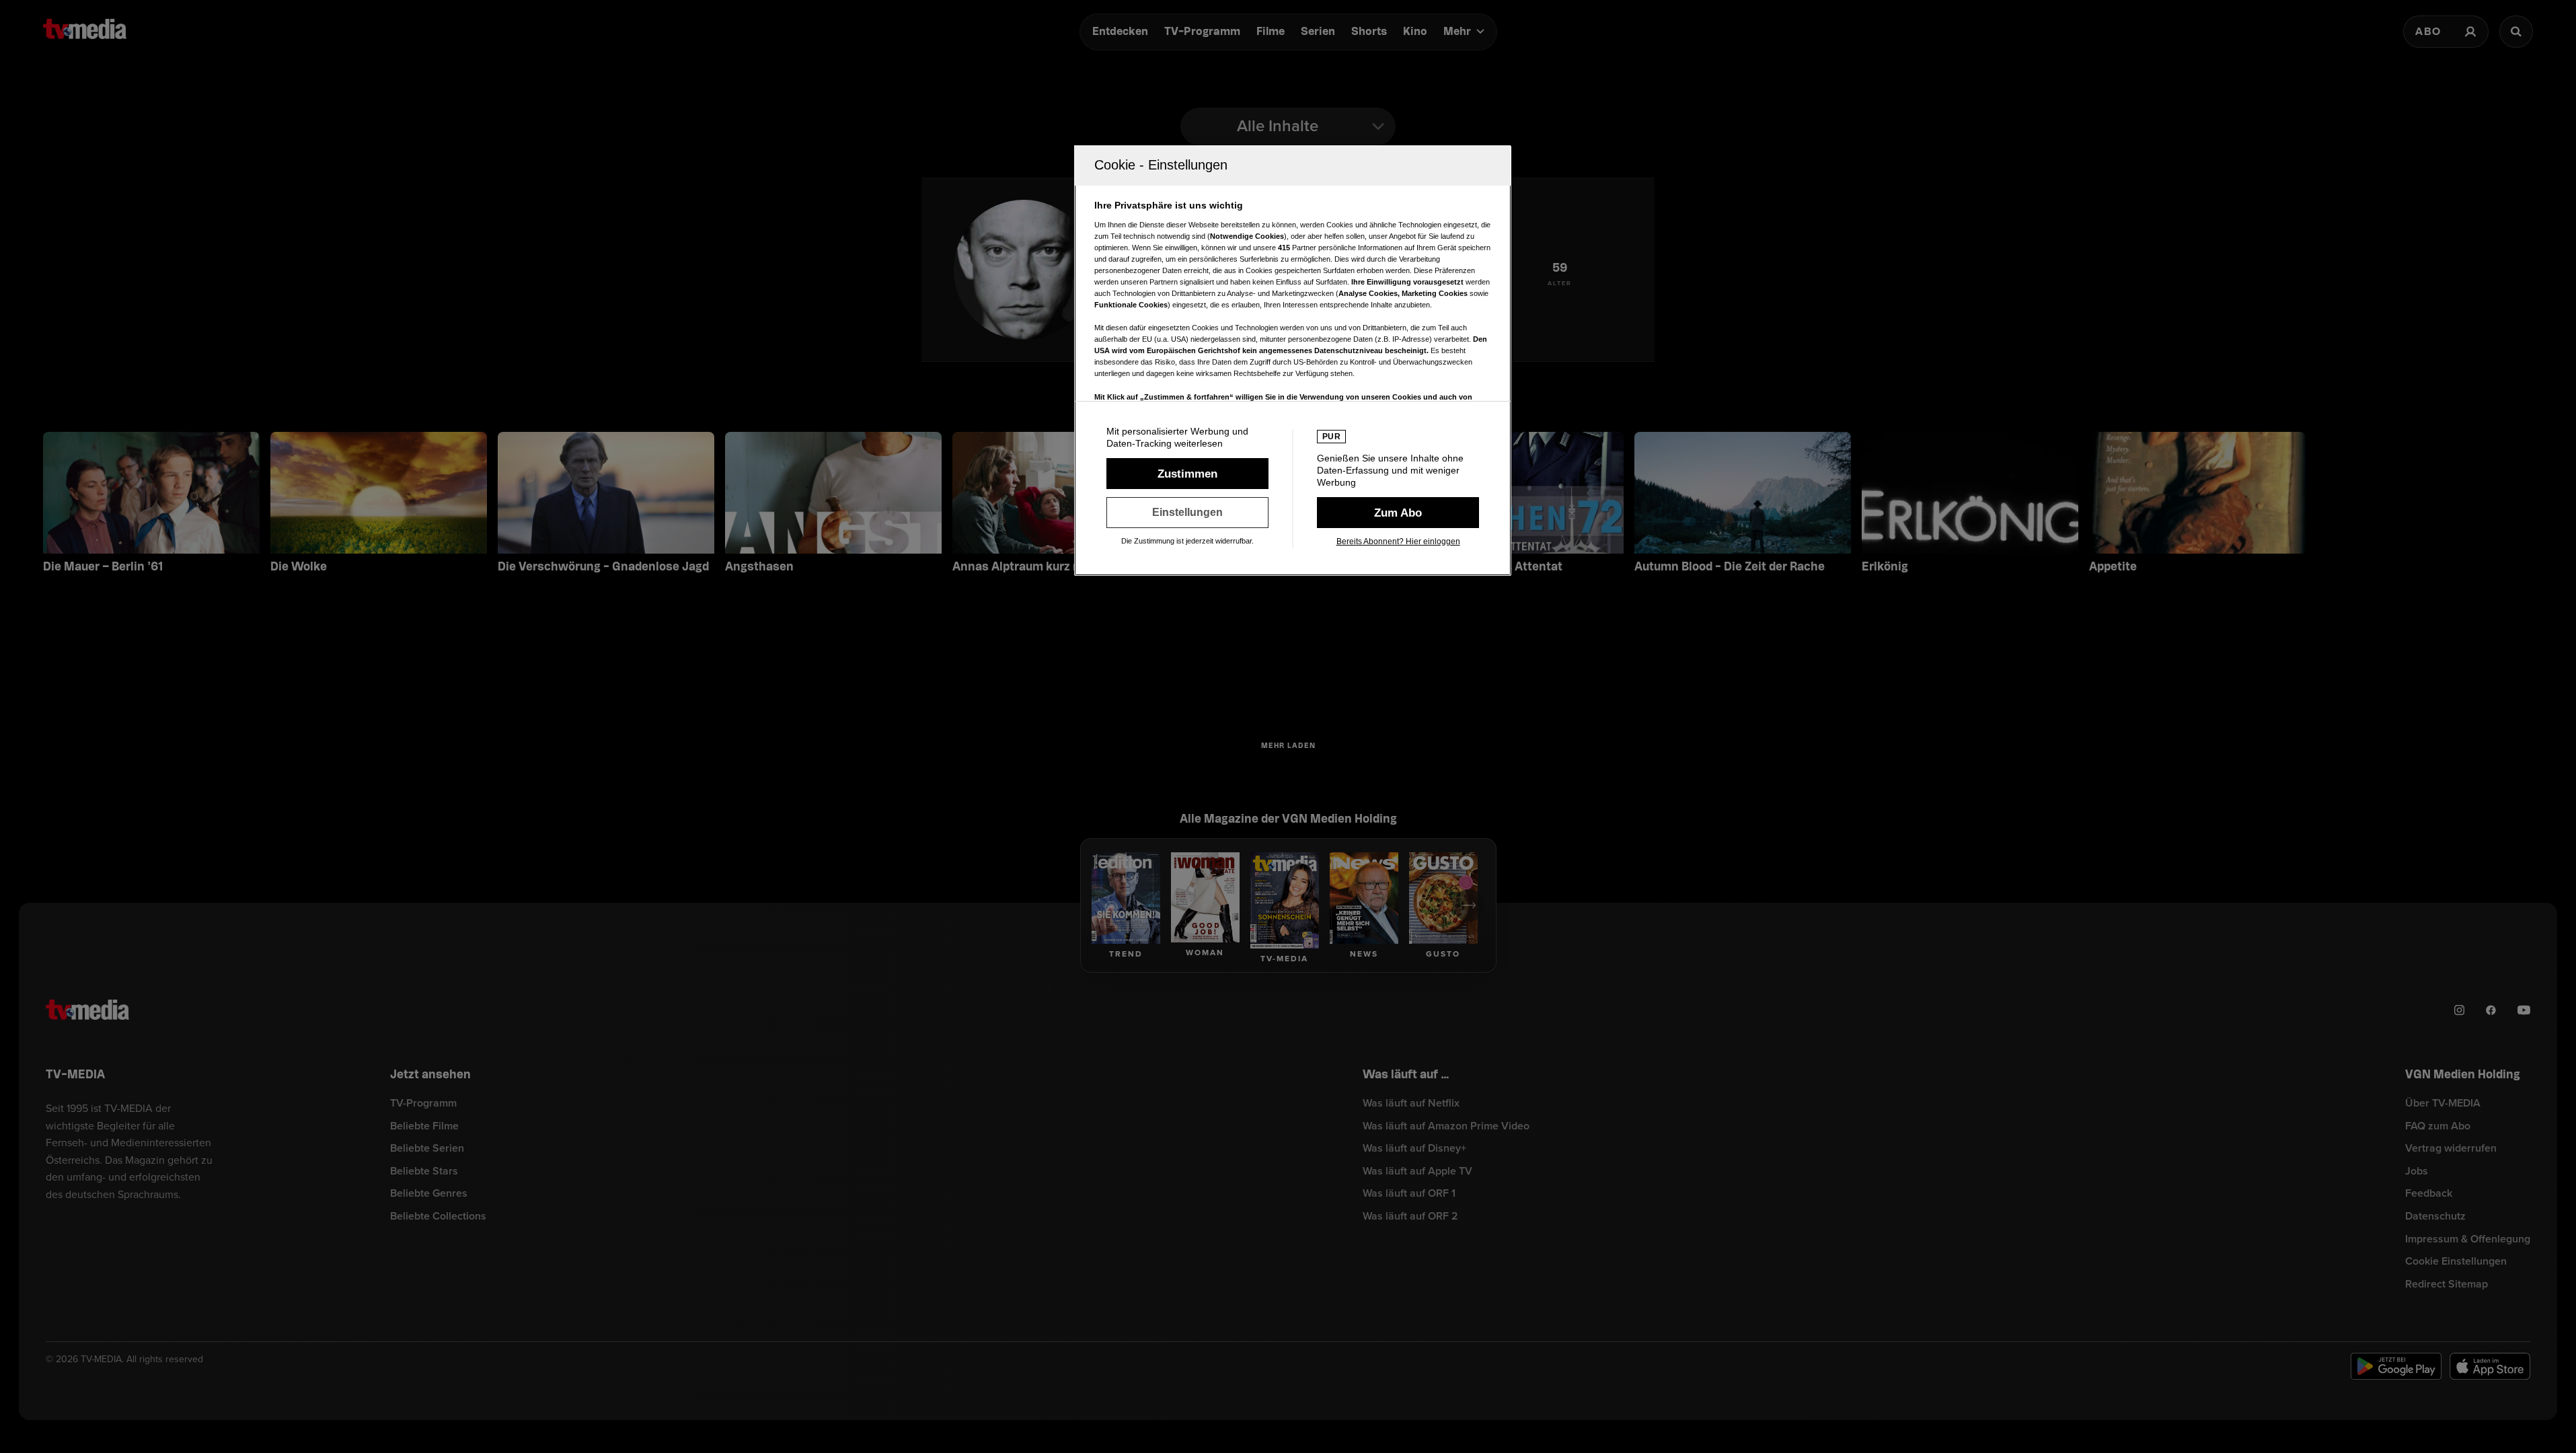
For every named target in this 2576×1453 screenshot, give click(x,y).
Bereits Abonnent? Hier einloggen (1398, 542)
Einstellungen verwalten (1187, 513)
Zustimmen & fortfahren (1187, 474)
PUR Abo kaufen (1398, 513)
